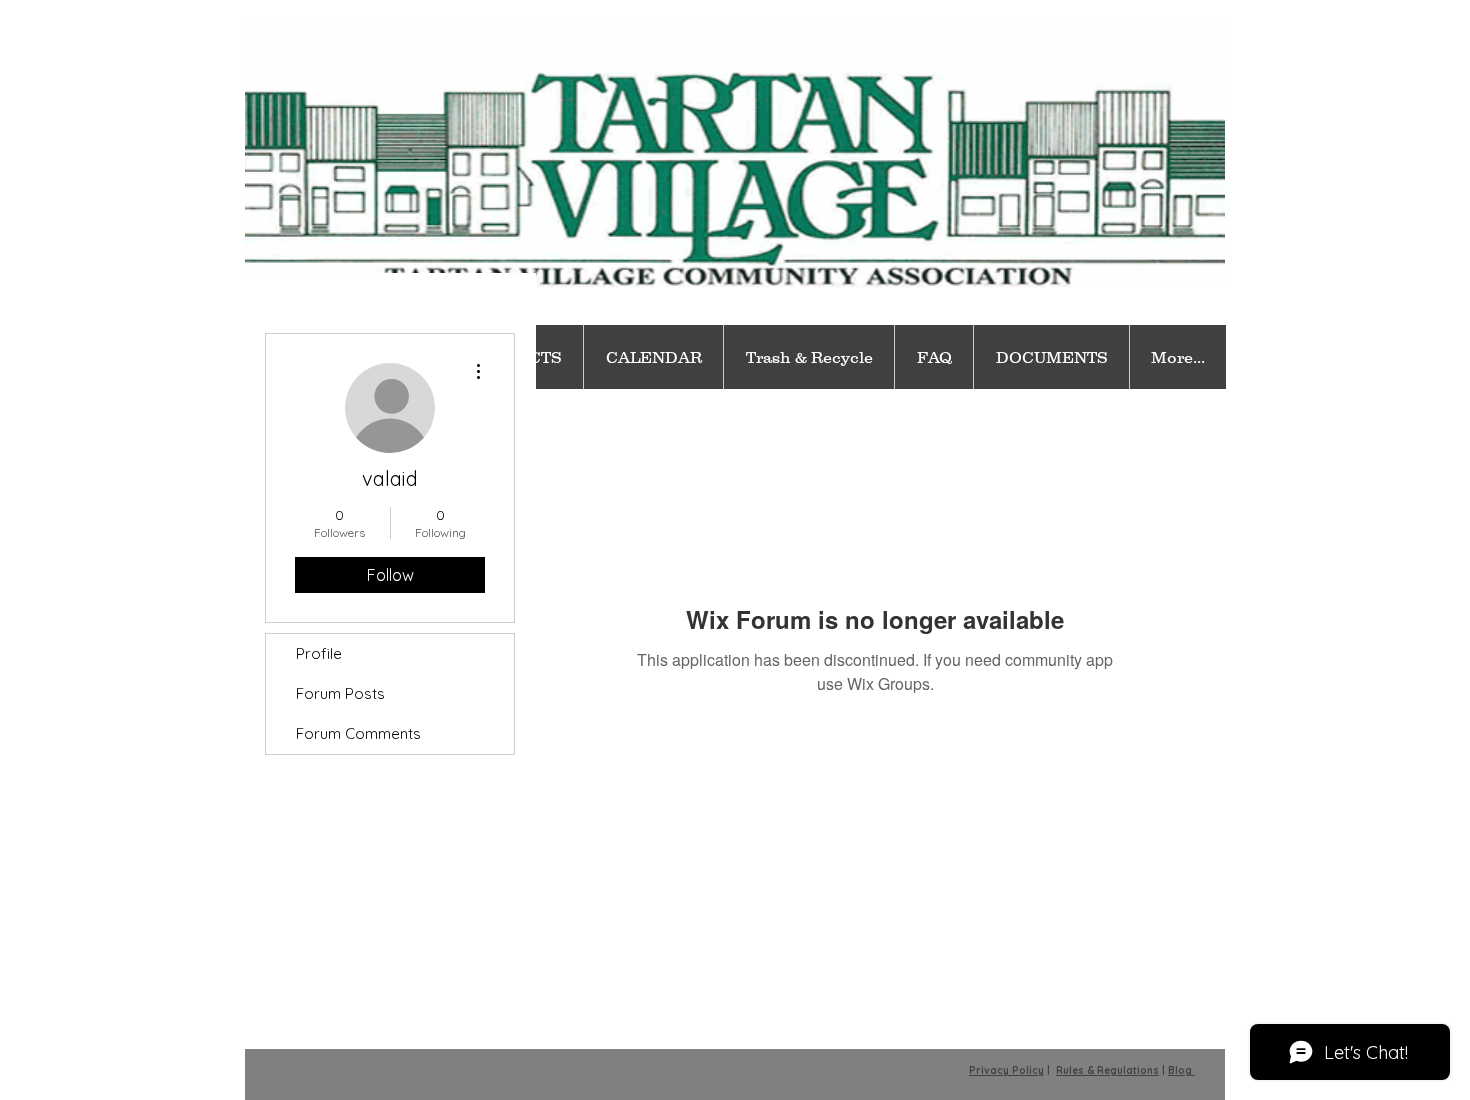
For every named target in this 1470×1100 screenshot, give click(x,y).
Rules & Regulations (1107, 1070)
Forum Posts (340, 693)
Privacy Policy (1006, 1070)
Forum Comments (358, 733)
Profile (319, 653)
